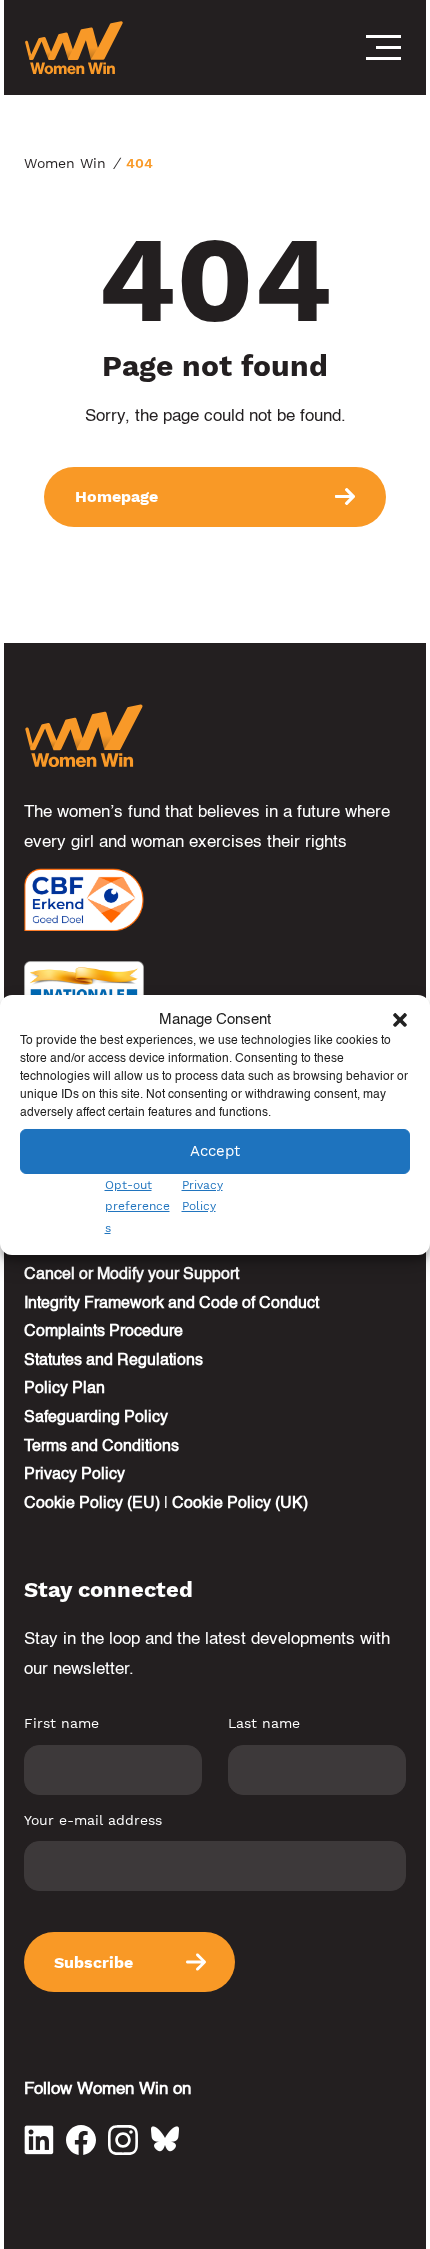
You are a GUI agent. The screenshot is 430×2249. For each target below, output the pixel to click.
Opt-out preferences (137, 1206)
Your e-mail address (93, 1820)
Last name (264, 1723)
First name (61, 1723)
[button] (400, 1020)
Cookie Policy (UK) (240, 1504)
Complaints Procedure (103, 1332)
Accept (215, 1151)
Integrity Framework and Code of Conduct (171, 1304)
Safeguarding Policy (96, 1418)
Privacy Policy (74, 1475)
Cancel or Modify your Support (131, 1275)
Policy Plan (64, 1389)
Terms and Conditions (101, 1447)
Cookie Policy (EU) (92, 1504)
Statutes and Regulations (113, 1361)
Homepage (116, 496)
